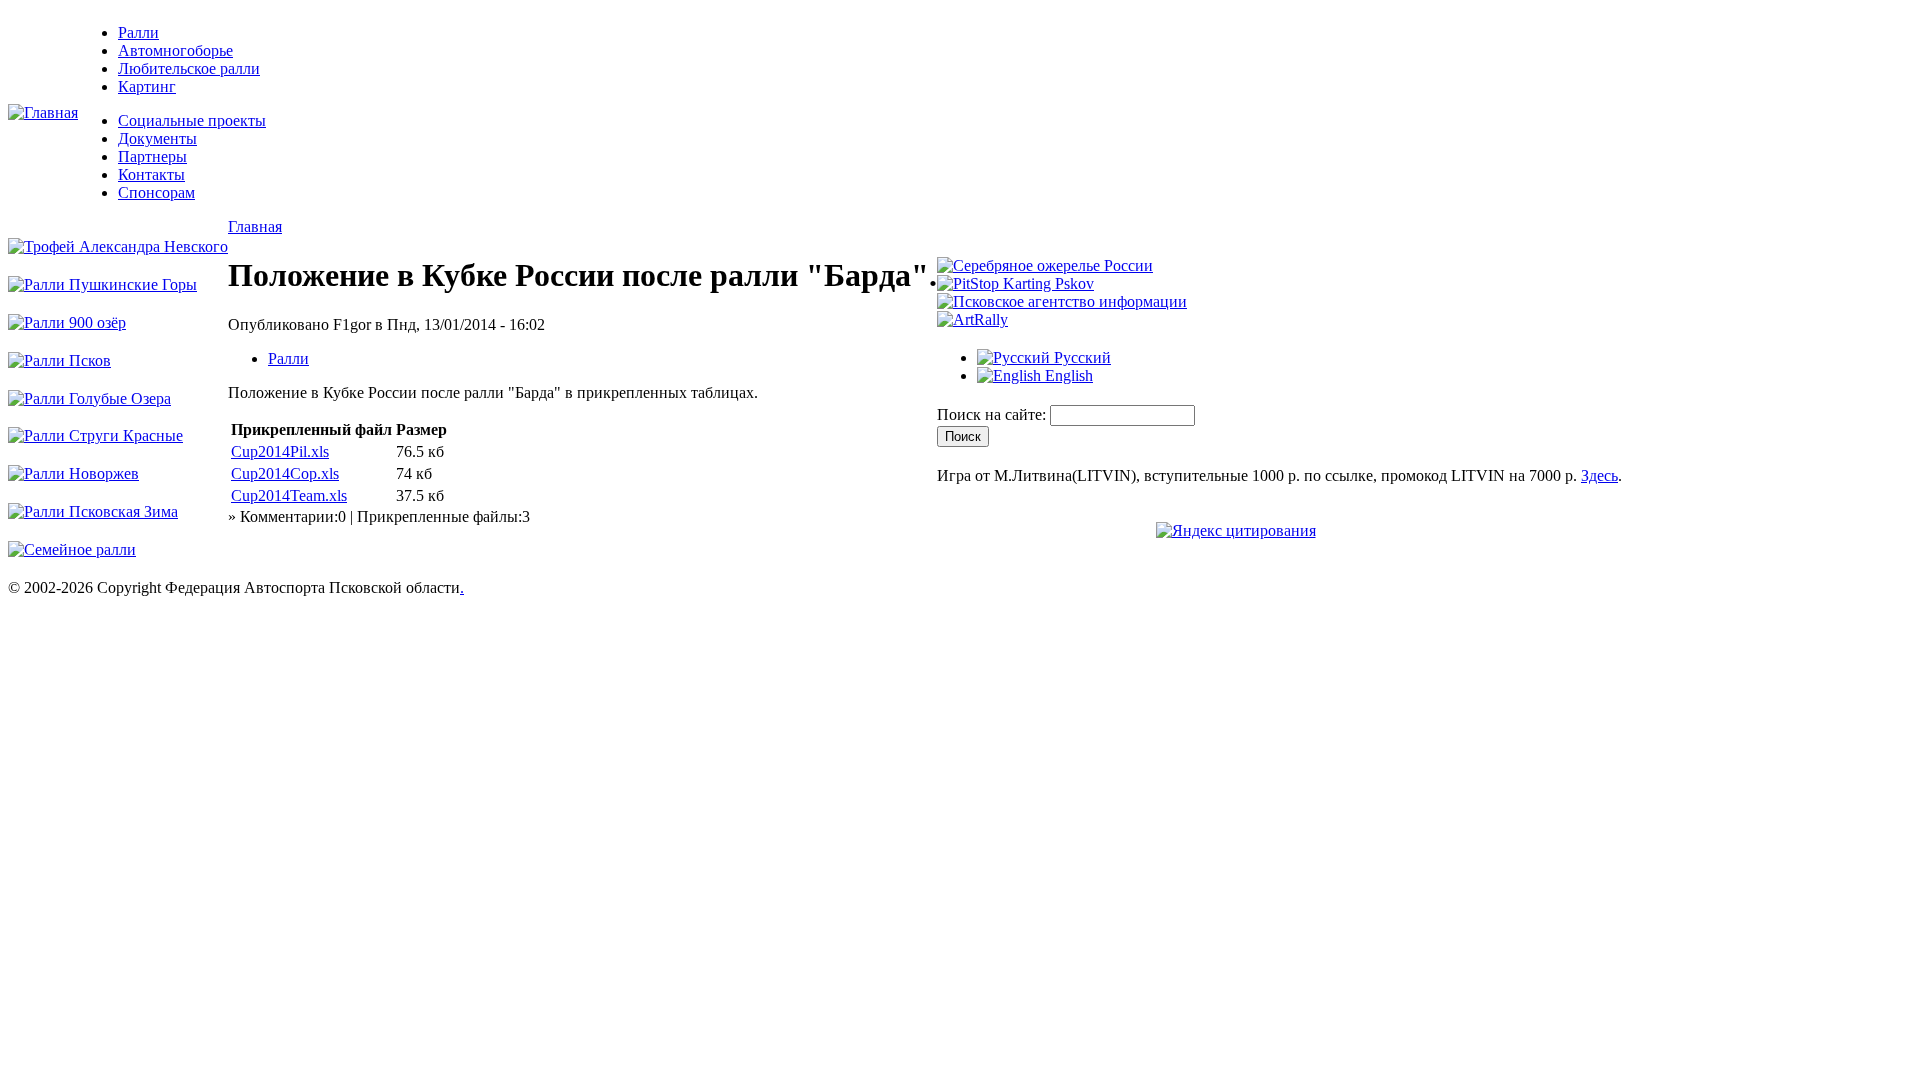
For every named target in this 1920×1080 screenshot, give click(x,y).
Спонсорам (156, 192)
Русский (1080, 357)
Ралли (138, 32)
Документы (157, 138)
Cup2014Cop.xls (285, 473)
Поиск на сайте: (993, 414)
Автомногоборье (175, 50)
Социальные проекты (192, 120)
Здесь (1599, 475)
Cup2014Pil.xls (280, 451)
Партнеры (152, 156)
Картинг (147, 86)
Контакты (151, 174)
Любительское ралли (189, 68)
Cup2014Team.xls (289, 495)
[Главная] (43, 112)
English (1067, 375)
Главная (255, 226)
